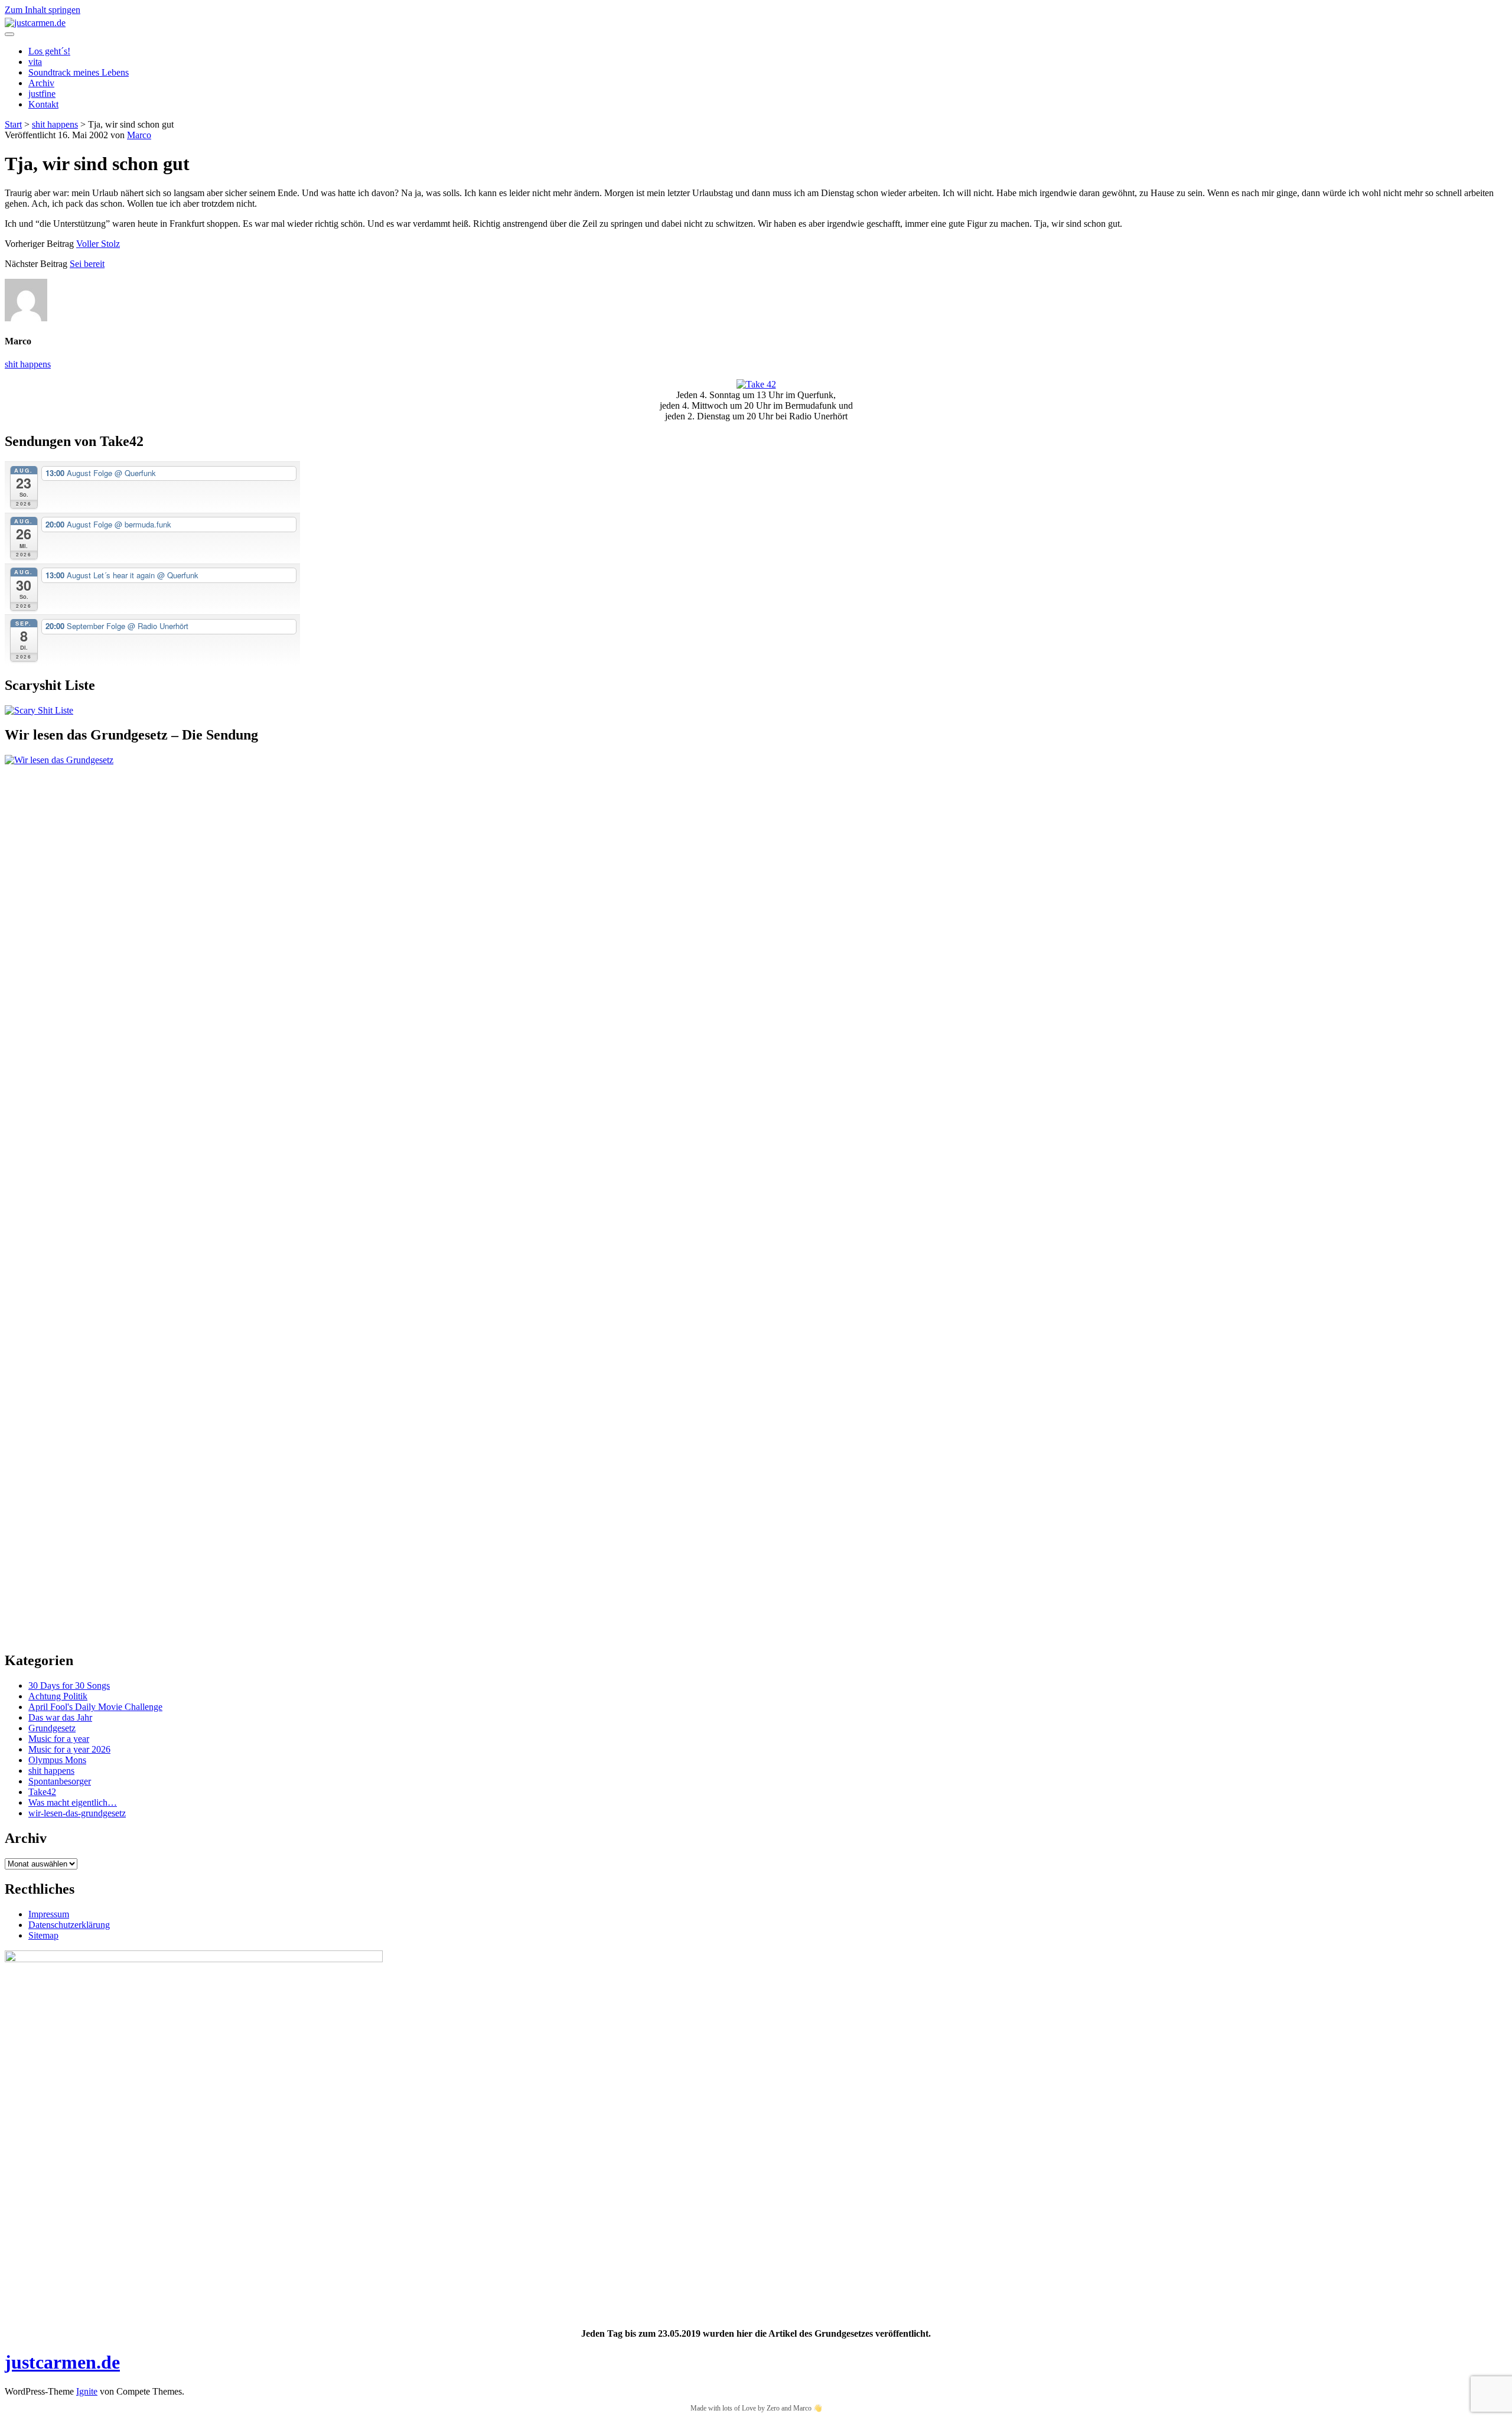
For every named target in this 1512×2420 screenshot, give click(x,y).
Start (13, 124)
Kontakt (43, 104)
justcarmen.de (62, 2362)
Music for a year (59, 1739)
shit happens (55, 124)
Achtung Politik (58, 1696)
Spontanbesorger (60, 1781)
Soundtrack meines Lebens (79, 72)
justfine (42, 94)
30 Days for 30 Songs (69, 1685)
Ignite (87, 2391)
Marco (139, 135)
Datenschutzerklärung (69, 1925)
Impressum (49, 1914)
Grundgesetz (52, 1728)
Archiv (41, 83)
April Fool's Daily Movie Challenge (95, 1707)
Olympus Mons (57, 1760)
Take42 (42, 1792)
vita (35, 62)
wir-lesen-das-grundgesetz (77, 1813)
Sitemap (43, 1935)
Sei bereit (87, 264)
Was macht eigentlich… (73, 1802)
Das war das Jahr (60, 1717)
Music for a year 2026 (69, 1749)
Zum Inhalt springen (43, 10)
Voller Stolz (98, 244)
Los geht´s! (49, 51)
